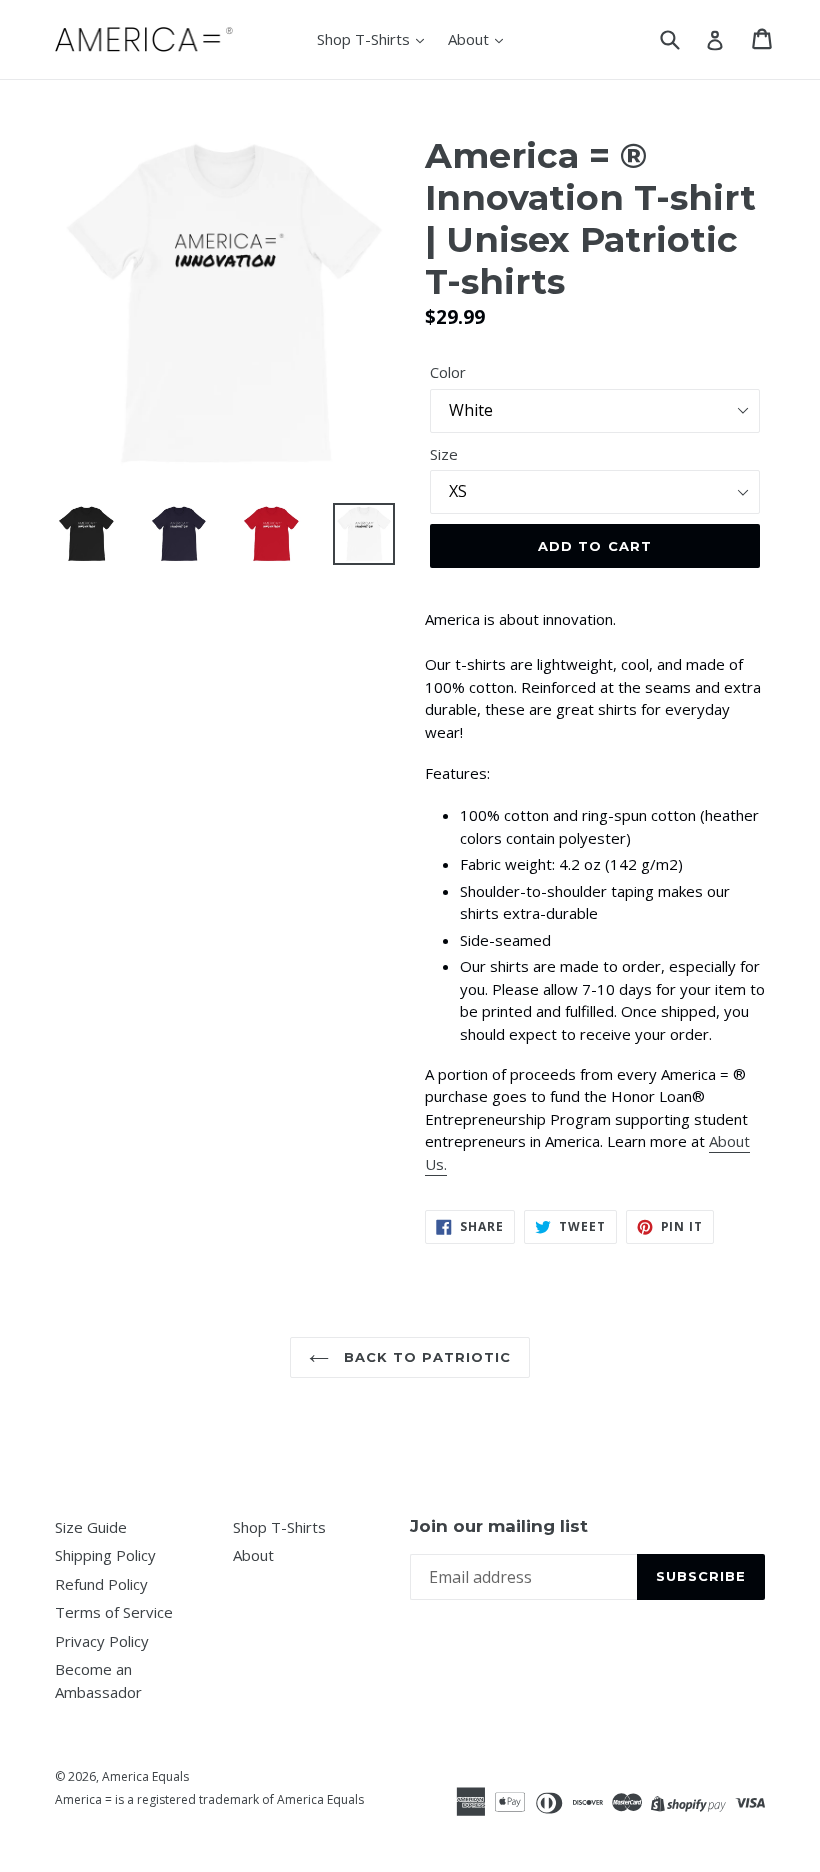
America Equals (145, 1776)
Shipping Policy (105, 1555)
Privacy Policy (102, 1641)
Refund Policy (101, 1584)
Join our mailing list (499, 1526)
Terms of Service (114, 1612)
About (470, 39)
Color (448, 372)
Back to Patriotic (425, 1357)
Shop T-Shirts (365, 39)
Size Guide (91, 1527)
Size (444, 454)
